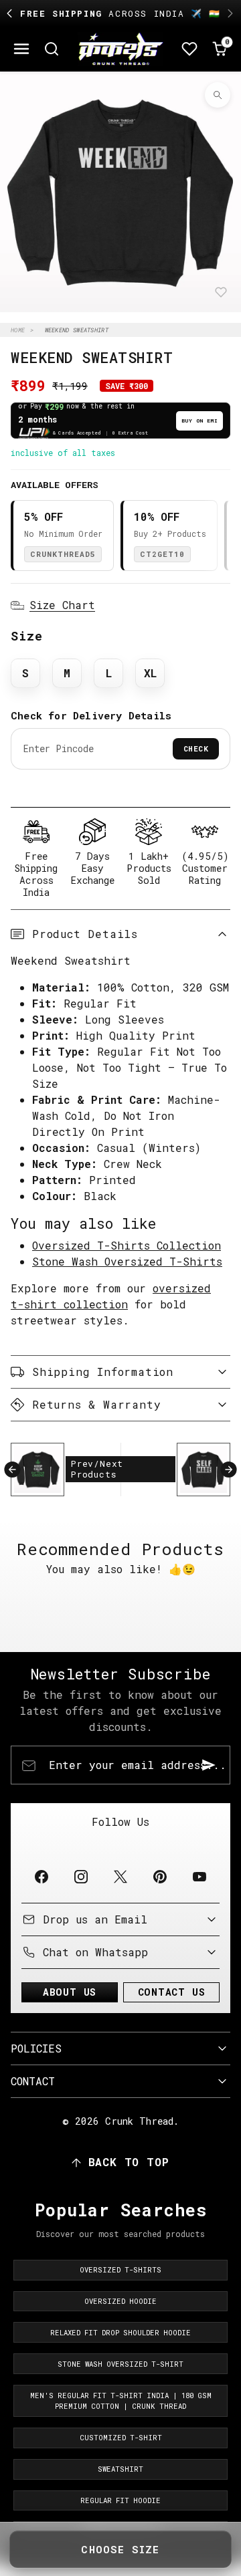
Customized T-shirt (121, 2438)
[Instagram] (81, 1876)
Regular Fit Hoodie (120, 2500)
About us (70, 1992)
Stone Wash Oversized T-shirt (120, 2364)
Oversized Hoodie (120, 2301)
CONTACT (33, 2081)
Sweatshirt (120, 2469)
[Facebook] (41, 1876)
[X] (120, 1876)
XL (150, 673)
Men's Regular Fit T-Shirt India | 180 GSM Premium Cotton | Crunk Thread (121, 2401)
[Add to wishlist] (221, 292)
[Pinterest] (160, 1876)
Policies (36, 2048)
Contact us (172, 1992)
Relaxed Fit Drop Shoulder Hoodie (120, 2333)
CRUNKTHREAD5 (63, 554)
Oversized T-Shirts (120, 2270)
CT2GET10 (162, 554)
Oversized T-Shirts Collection (127, 1245)
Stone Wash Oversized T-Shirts (127, 1261)
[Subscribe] (209, 1765)
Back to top (129, 2162)
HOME (18, 330)
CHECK (196, 748)
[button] (22, 49)
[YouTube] (200, 1876)
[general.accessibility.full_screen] (218, 95)
